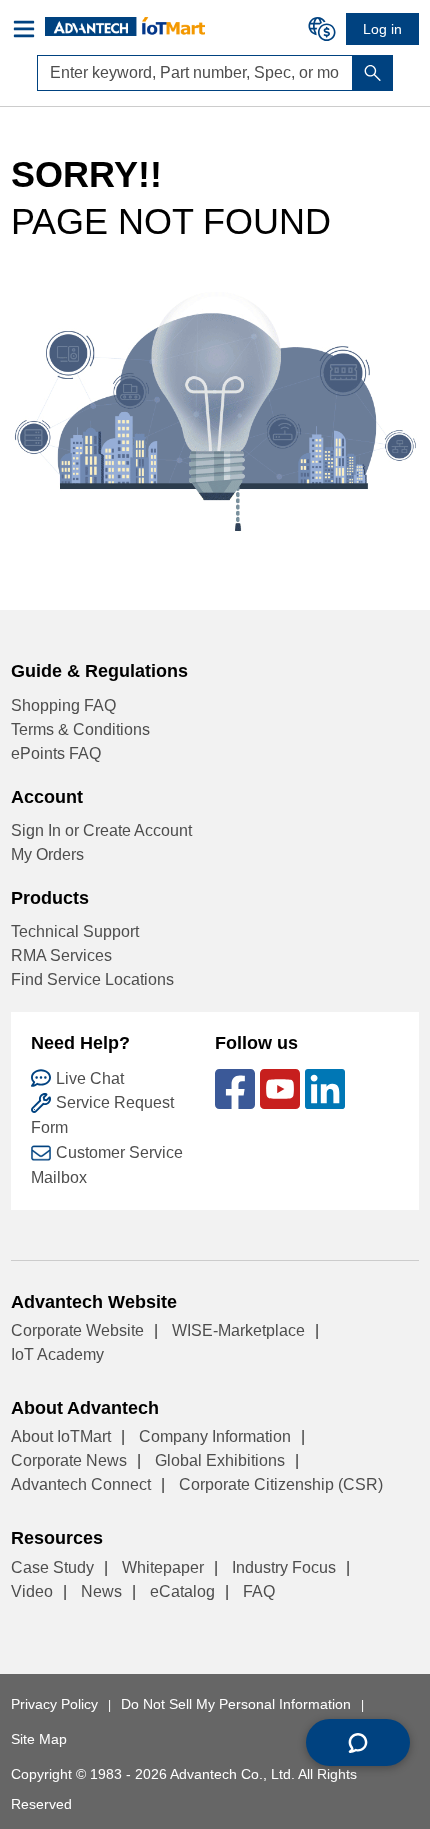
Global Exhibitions (220, 1460)
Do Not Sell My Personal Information (236, 1704)
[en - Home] (125, 26)
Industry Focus (284, 1567)
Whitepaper (163, 1567)
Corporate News (69, 1460)
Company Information (215, 1436)
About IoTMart (61, 1436)
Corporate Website (77, 1330)
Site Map (39, 1739)
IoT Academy (57, 1354)
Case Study (52, 1567)
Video (32, 1591)
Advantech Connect (81, 1484)
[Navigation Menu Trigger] (28, 29)
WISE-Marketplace (238, 1330)
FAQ (259, 1591)
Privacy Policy (54, 1704)
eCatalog (182, 1591)
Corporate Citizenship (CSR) (281, 1484)
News (101, 1591)
